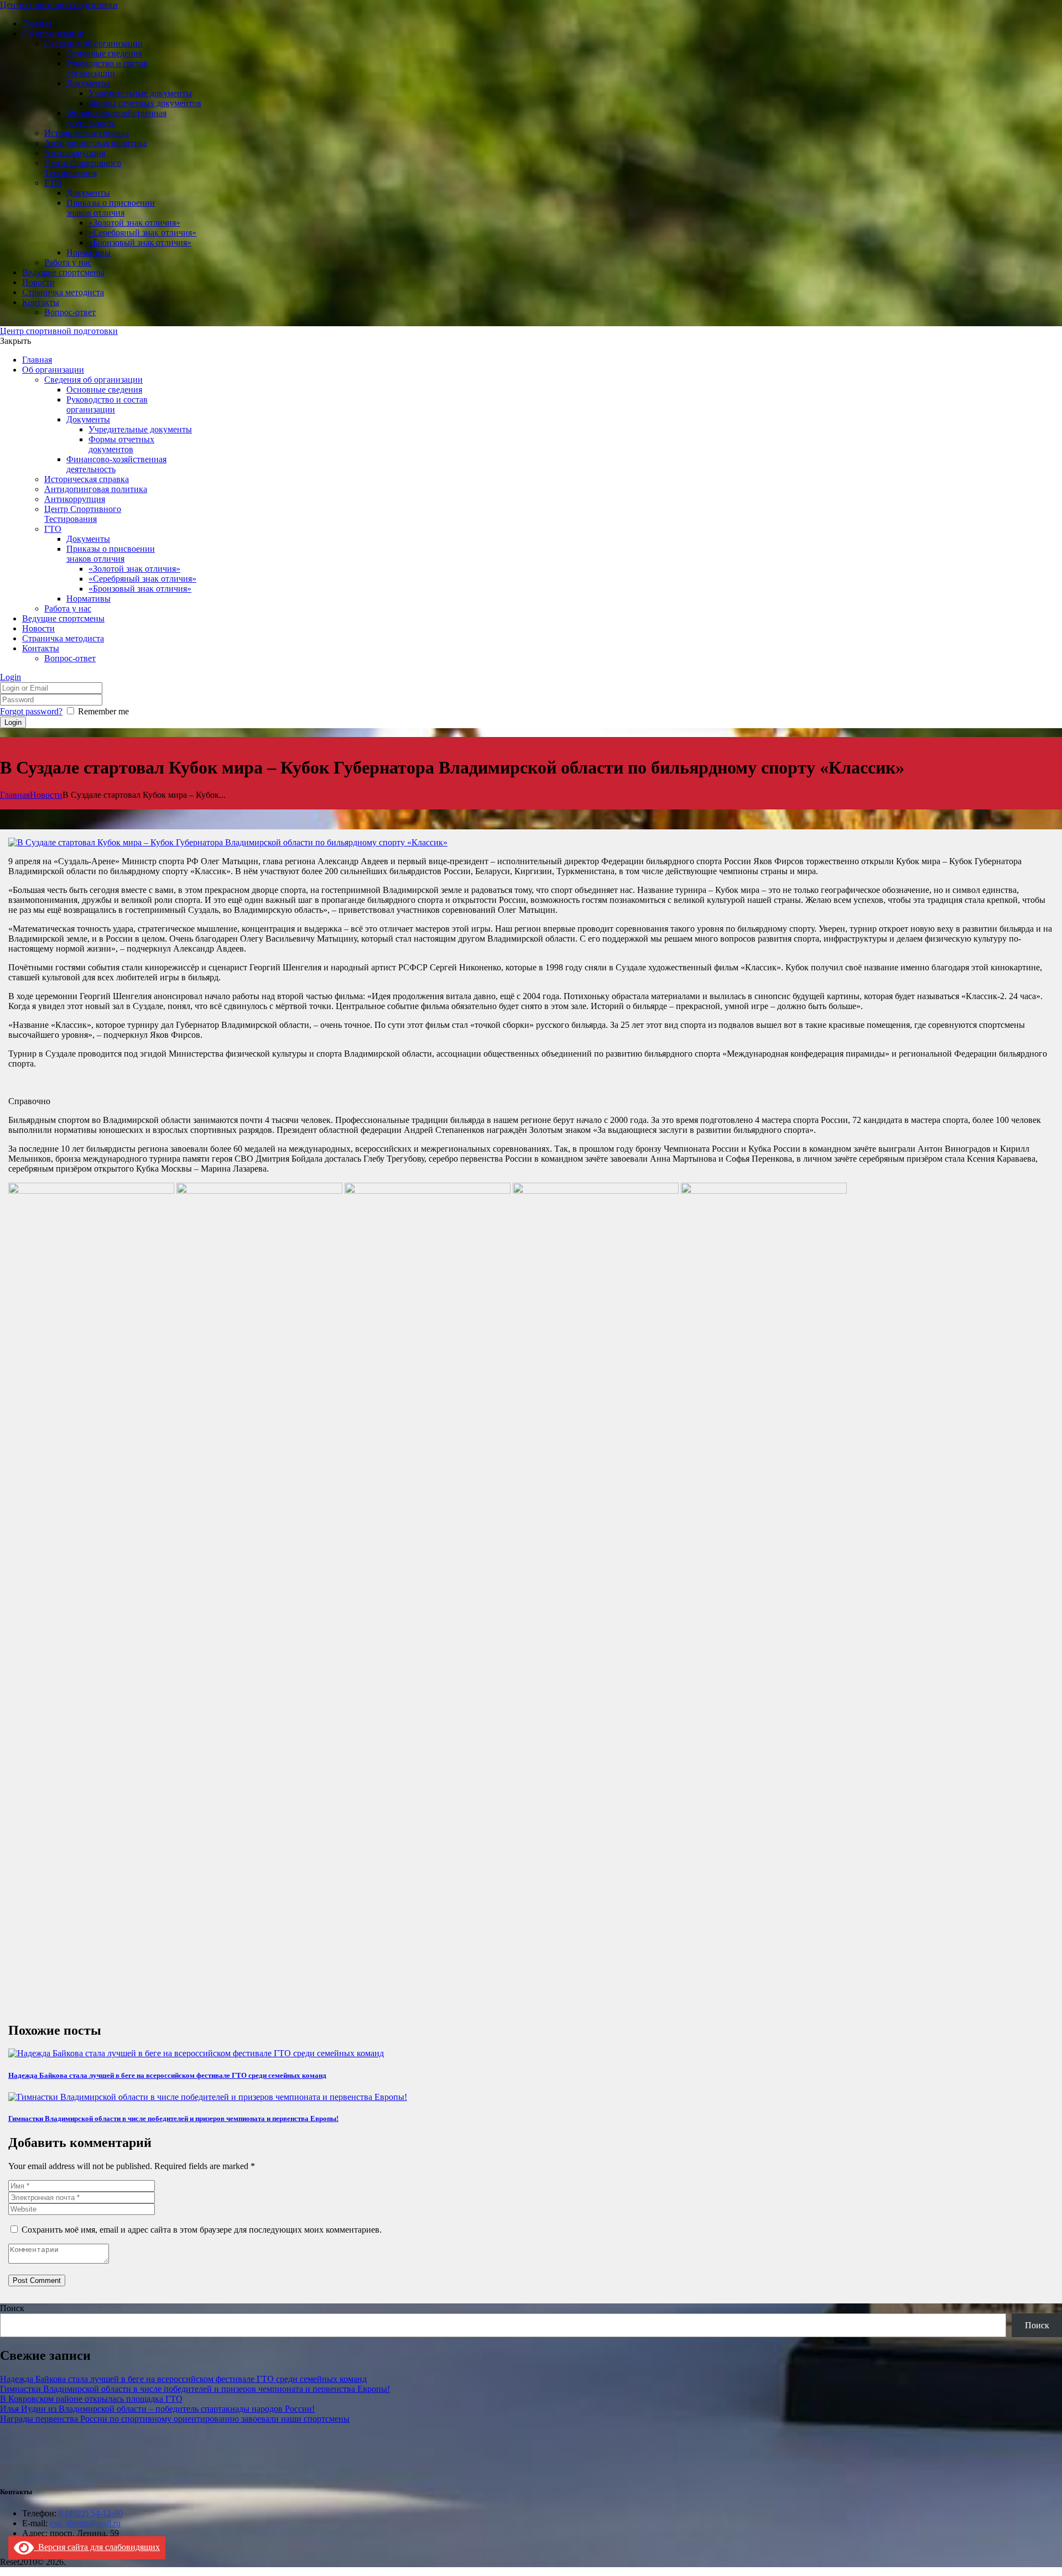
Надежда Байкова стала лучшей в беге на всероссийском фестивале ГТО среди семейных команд (167, 2075)
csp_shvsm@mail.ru (85, 2523)
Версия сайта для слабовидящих (97, 2547)
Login (11, 677)
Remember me (103, 711)
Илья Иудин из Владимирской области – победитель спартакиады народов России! (157, 2409)
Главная (15, 795)
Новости (46, 795)
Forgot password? (31, 711)
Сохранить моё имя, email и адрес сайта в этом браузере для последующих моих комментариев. (202, 2230)
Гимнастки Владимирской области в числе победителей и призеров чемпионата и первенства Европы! (173, 2118)
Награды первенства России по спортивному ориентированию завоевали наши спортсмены (175, 2419)
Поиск (12, 2308)
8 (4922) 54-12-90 (91, 2513)
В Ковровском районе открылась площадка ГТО (91, 2399)
